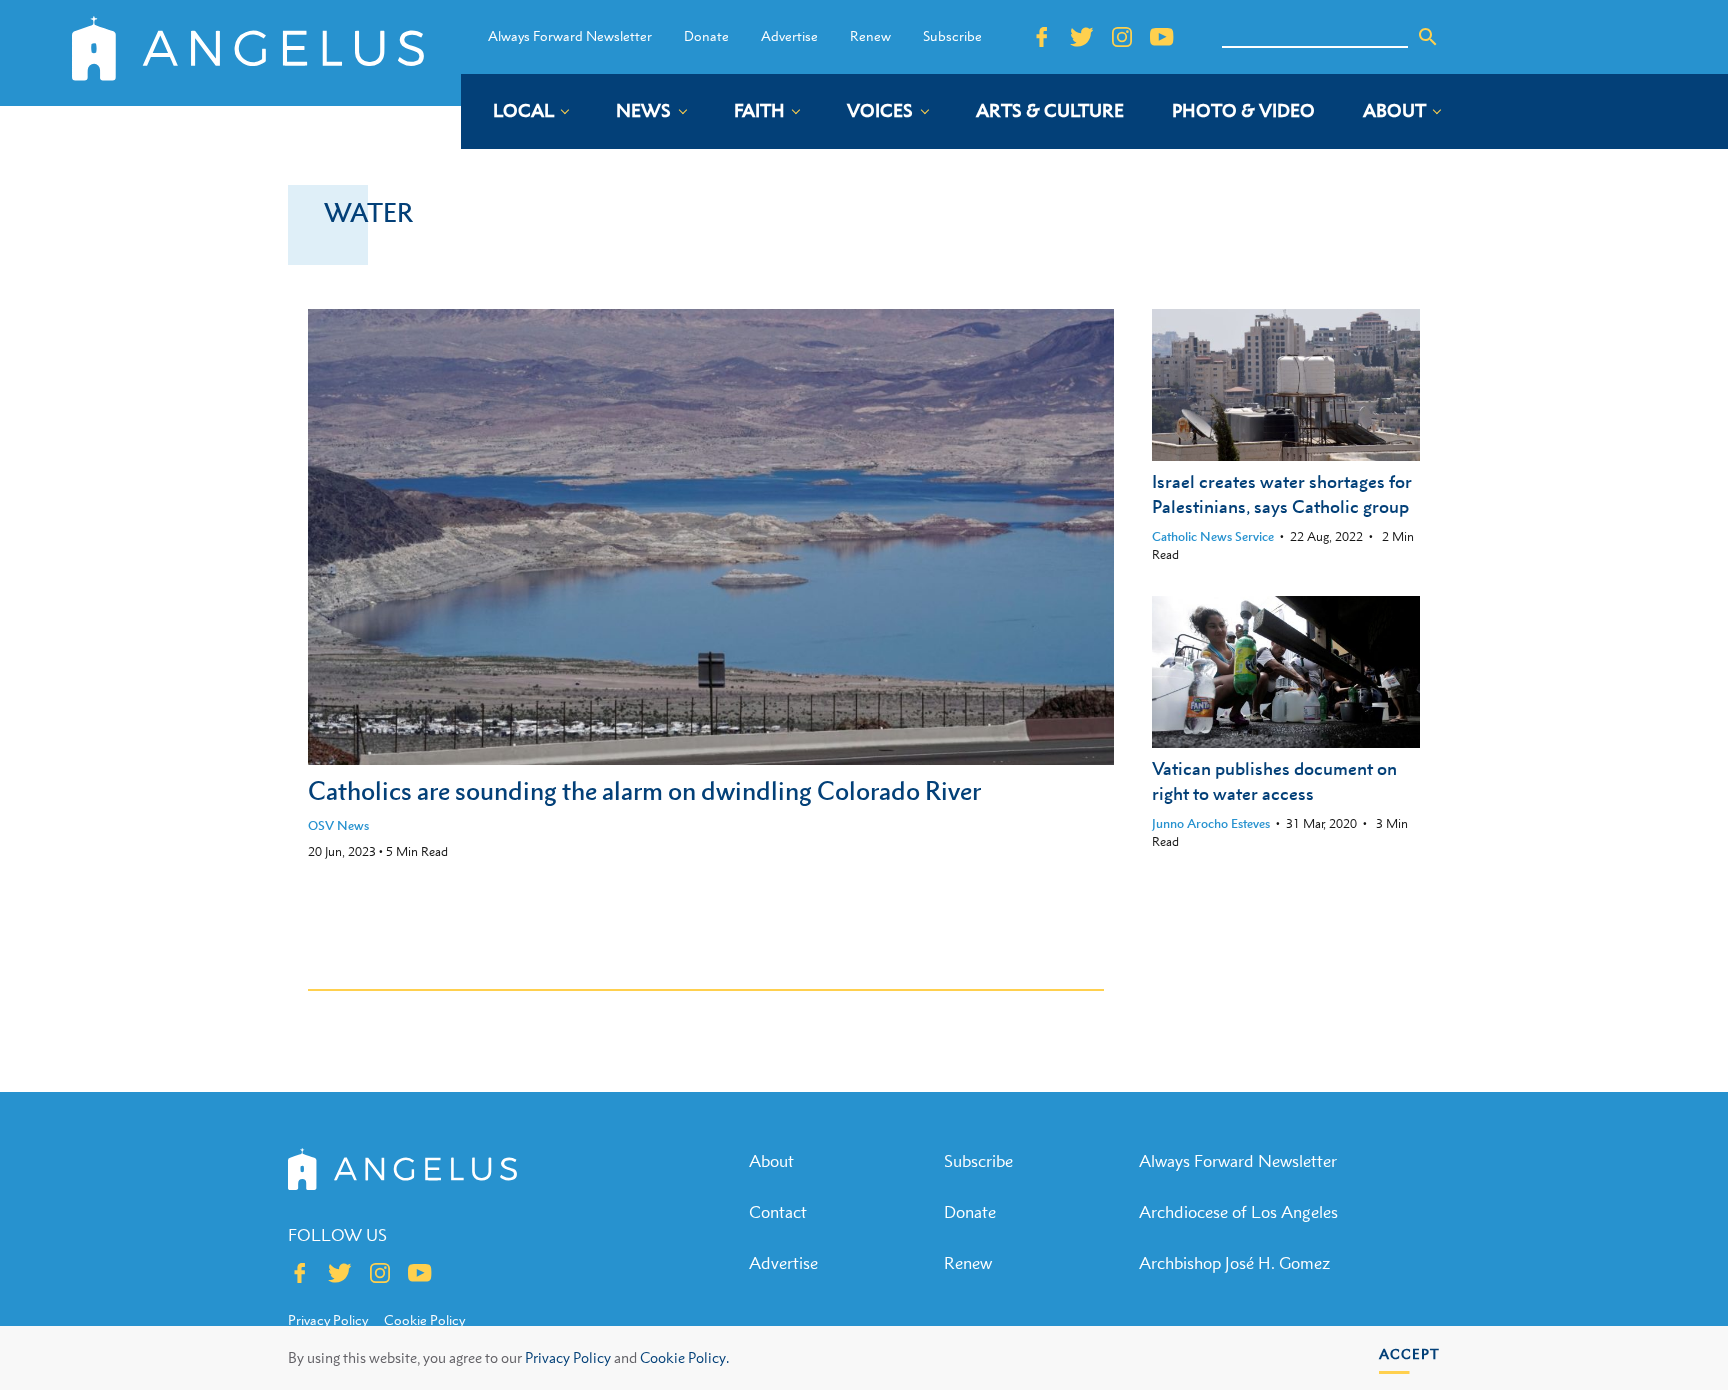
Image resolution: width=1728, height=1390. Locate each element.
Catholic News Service (1213, 536)
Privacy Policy (568, 1357)
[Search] (1428, 37)
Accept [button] (1409, 1353)
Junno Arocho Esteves (1211, 823)
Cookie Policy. (684, 1357)
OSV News (338, 825)
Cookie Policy (424, 1320)
